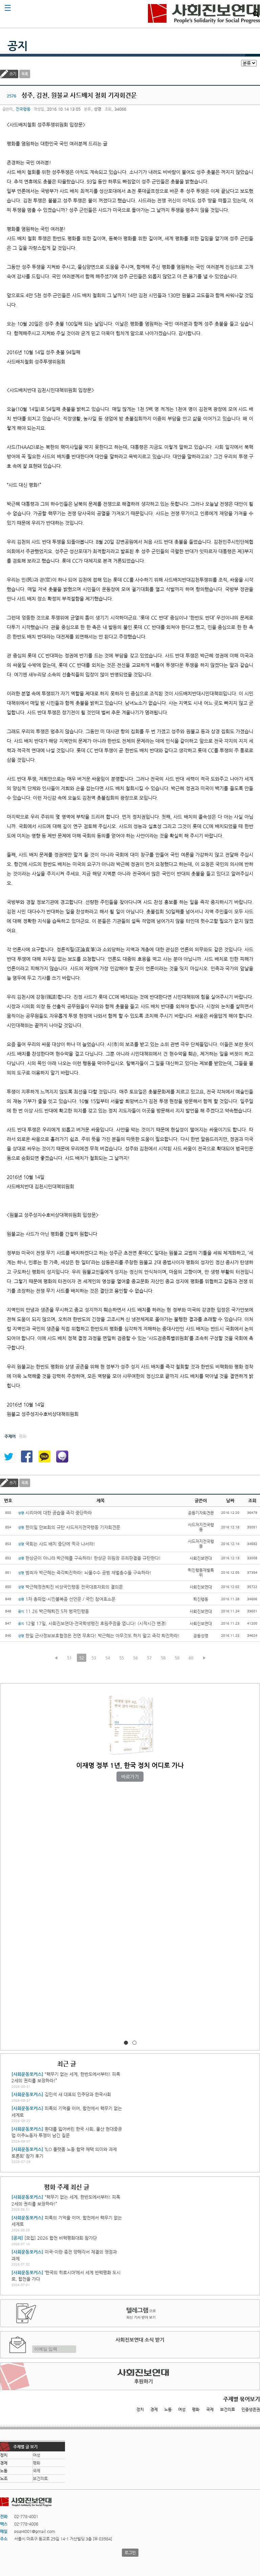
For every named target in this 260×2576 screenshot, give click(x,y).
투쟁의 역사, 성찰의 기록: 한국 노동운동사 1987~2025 (130, 1765)
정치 (140, 2409)
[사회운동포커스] (27, 2074)
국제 (210, 2409)
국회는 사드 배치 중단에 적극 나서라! (57, 1544)
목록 (25, 74)
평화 (196, 2409)
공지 (18, 46)
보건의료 (227, 2409)
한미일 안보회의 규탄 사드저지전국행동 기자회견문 (69, 1527)
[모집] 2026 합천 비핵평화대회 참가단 (61, 2238)
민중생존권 (251, 2409)
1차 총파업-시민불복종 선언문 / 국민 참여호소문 (67, 1599)
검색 (256, 14)
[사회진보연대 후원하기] (130, 2376)
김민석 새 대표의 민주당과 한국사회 (78, 2094)
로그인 (130, 2553)
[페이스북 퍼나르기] (26, 1457)
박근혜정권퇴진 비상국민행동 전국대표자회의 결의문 (70, 1587)
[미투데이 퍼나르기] (62, 1457)
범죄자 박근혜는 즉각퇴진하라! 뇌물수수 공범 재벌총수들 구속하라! (85, 1573)
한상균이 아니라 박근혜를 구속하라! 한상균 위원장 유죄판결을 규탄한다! (89, 1558)
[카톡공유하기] (44, 1457)
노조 (4, 2478)
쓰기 (13, 74)
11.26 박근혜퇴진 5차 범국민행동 (53, 1611)
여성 (182, 2409)
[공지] (17, 2238)
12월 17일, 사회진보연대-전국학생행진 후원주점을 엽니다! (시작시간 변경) (92, 1623)
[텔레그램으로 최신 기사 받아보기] (130, 2313)
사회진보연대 (204, 14)
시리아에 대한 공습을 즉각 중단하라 (55, 1513)
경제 (154, 2409)
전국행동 (23, 109)
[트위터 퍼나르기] (8, 1457)
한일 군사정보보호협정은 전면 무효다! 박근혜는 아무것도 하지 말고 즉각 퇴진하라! (99, 1636)
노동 (168, 2409)
